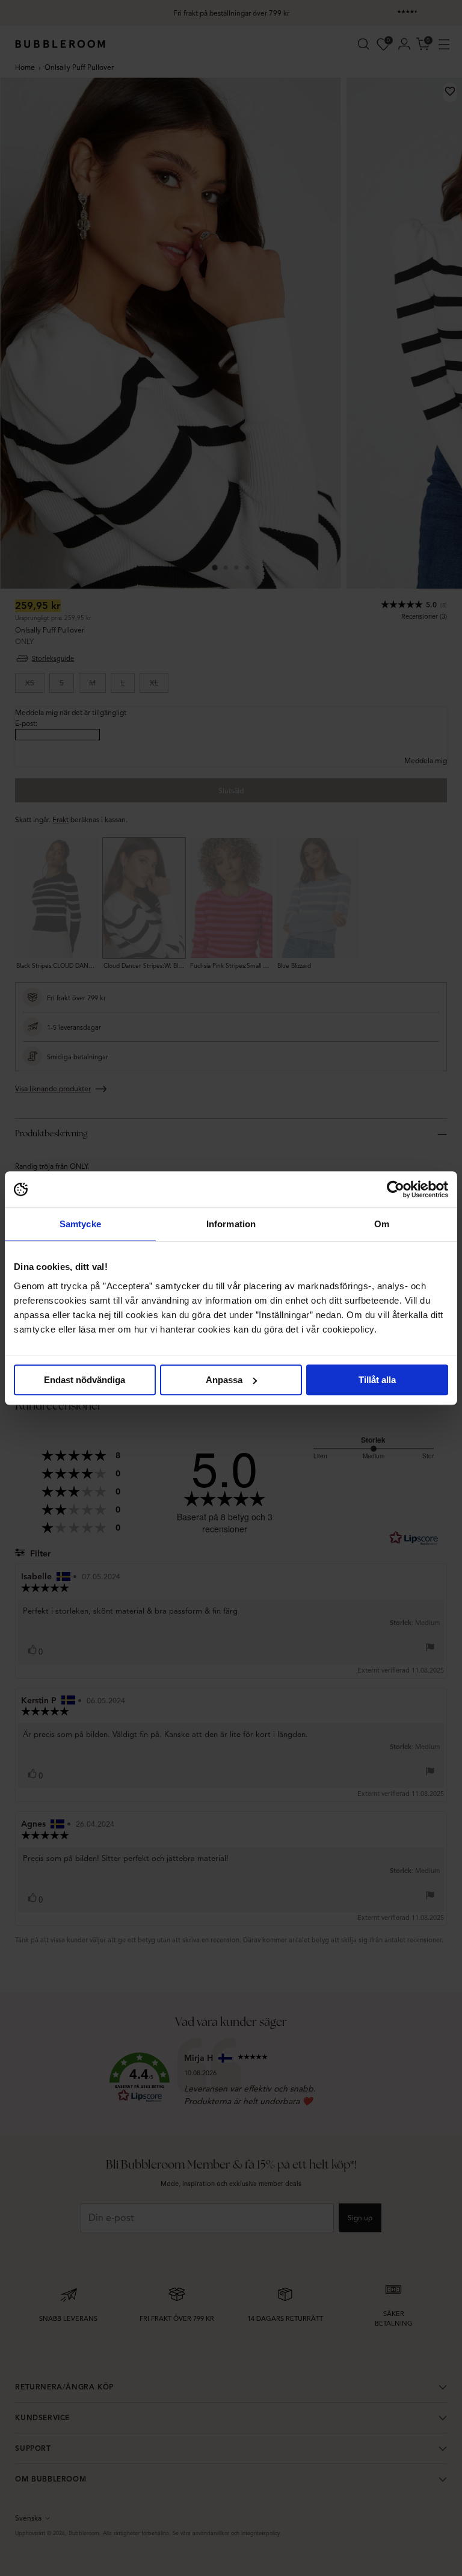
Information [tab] (231, 1224)
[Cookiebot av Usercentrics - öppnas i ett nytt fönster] (396, 1189)
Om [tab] (382, 1224)
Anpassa (224, 1380)
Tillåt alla (377, 1380)
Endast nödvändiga (85, 1380)
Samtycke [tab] (80, 1224)
